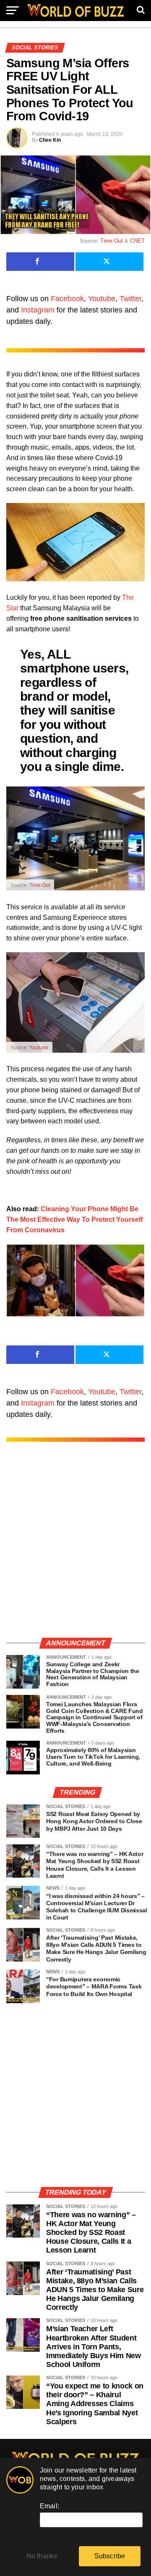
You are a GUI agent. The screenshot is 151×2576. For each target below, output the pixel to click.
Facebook (67, 299)
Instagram (38, 310)
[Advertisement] (75, 1548)
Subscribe (110, 2556)
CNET (137, 241)
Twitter (130, 299)
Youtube (102, 299)
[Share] (40, 262)
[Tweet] (109, 262)
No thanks (42, 2556)
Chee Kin (50, 140)
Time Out (112, 241)
